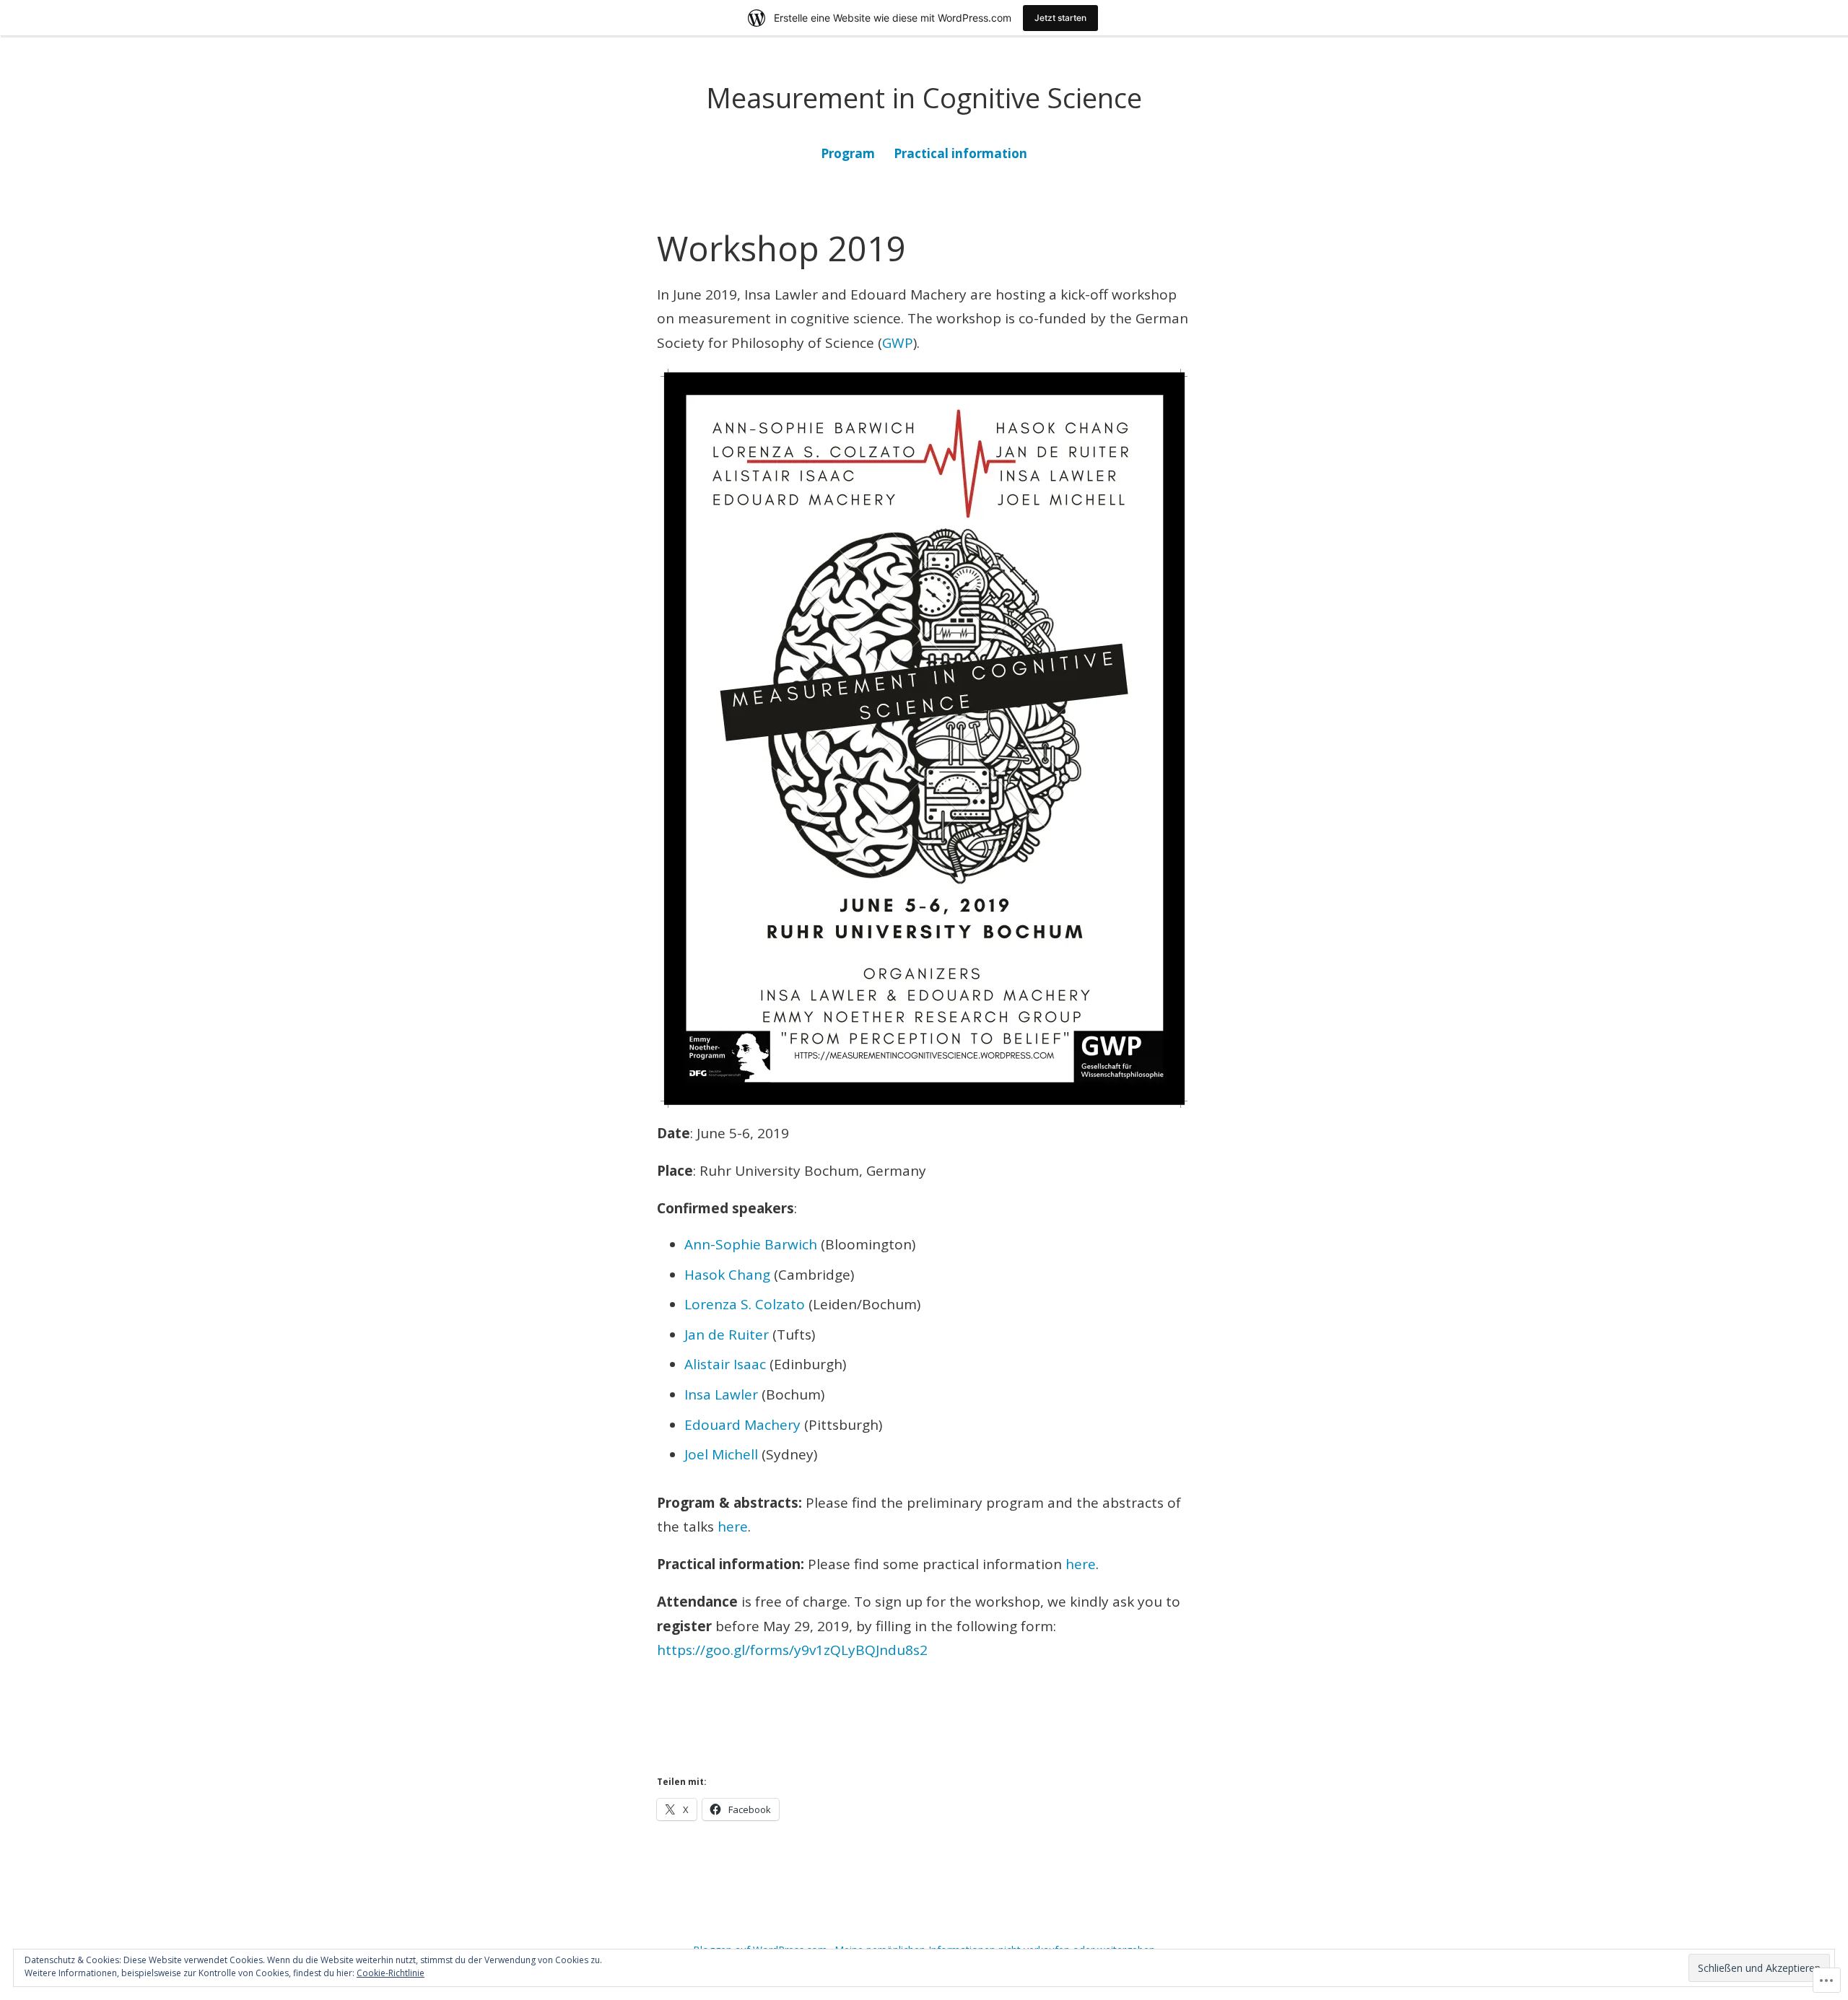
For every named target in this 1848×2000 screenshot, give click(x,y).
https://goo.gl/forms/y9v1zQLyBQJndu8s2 (792, 1650)
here (733, 1527)
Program (848, 153)
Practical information (960, 153)
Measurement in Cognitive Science (924, 97)
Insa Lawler (721, 1394)
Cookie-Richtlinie (391, 1973)
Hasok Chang (727, 1275)
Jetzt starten (1060, 18)
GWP (898, 343)
